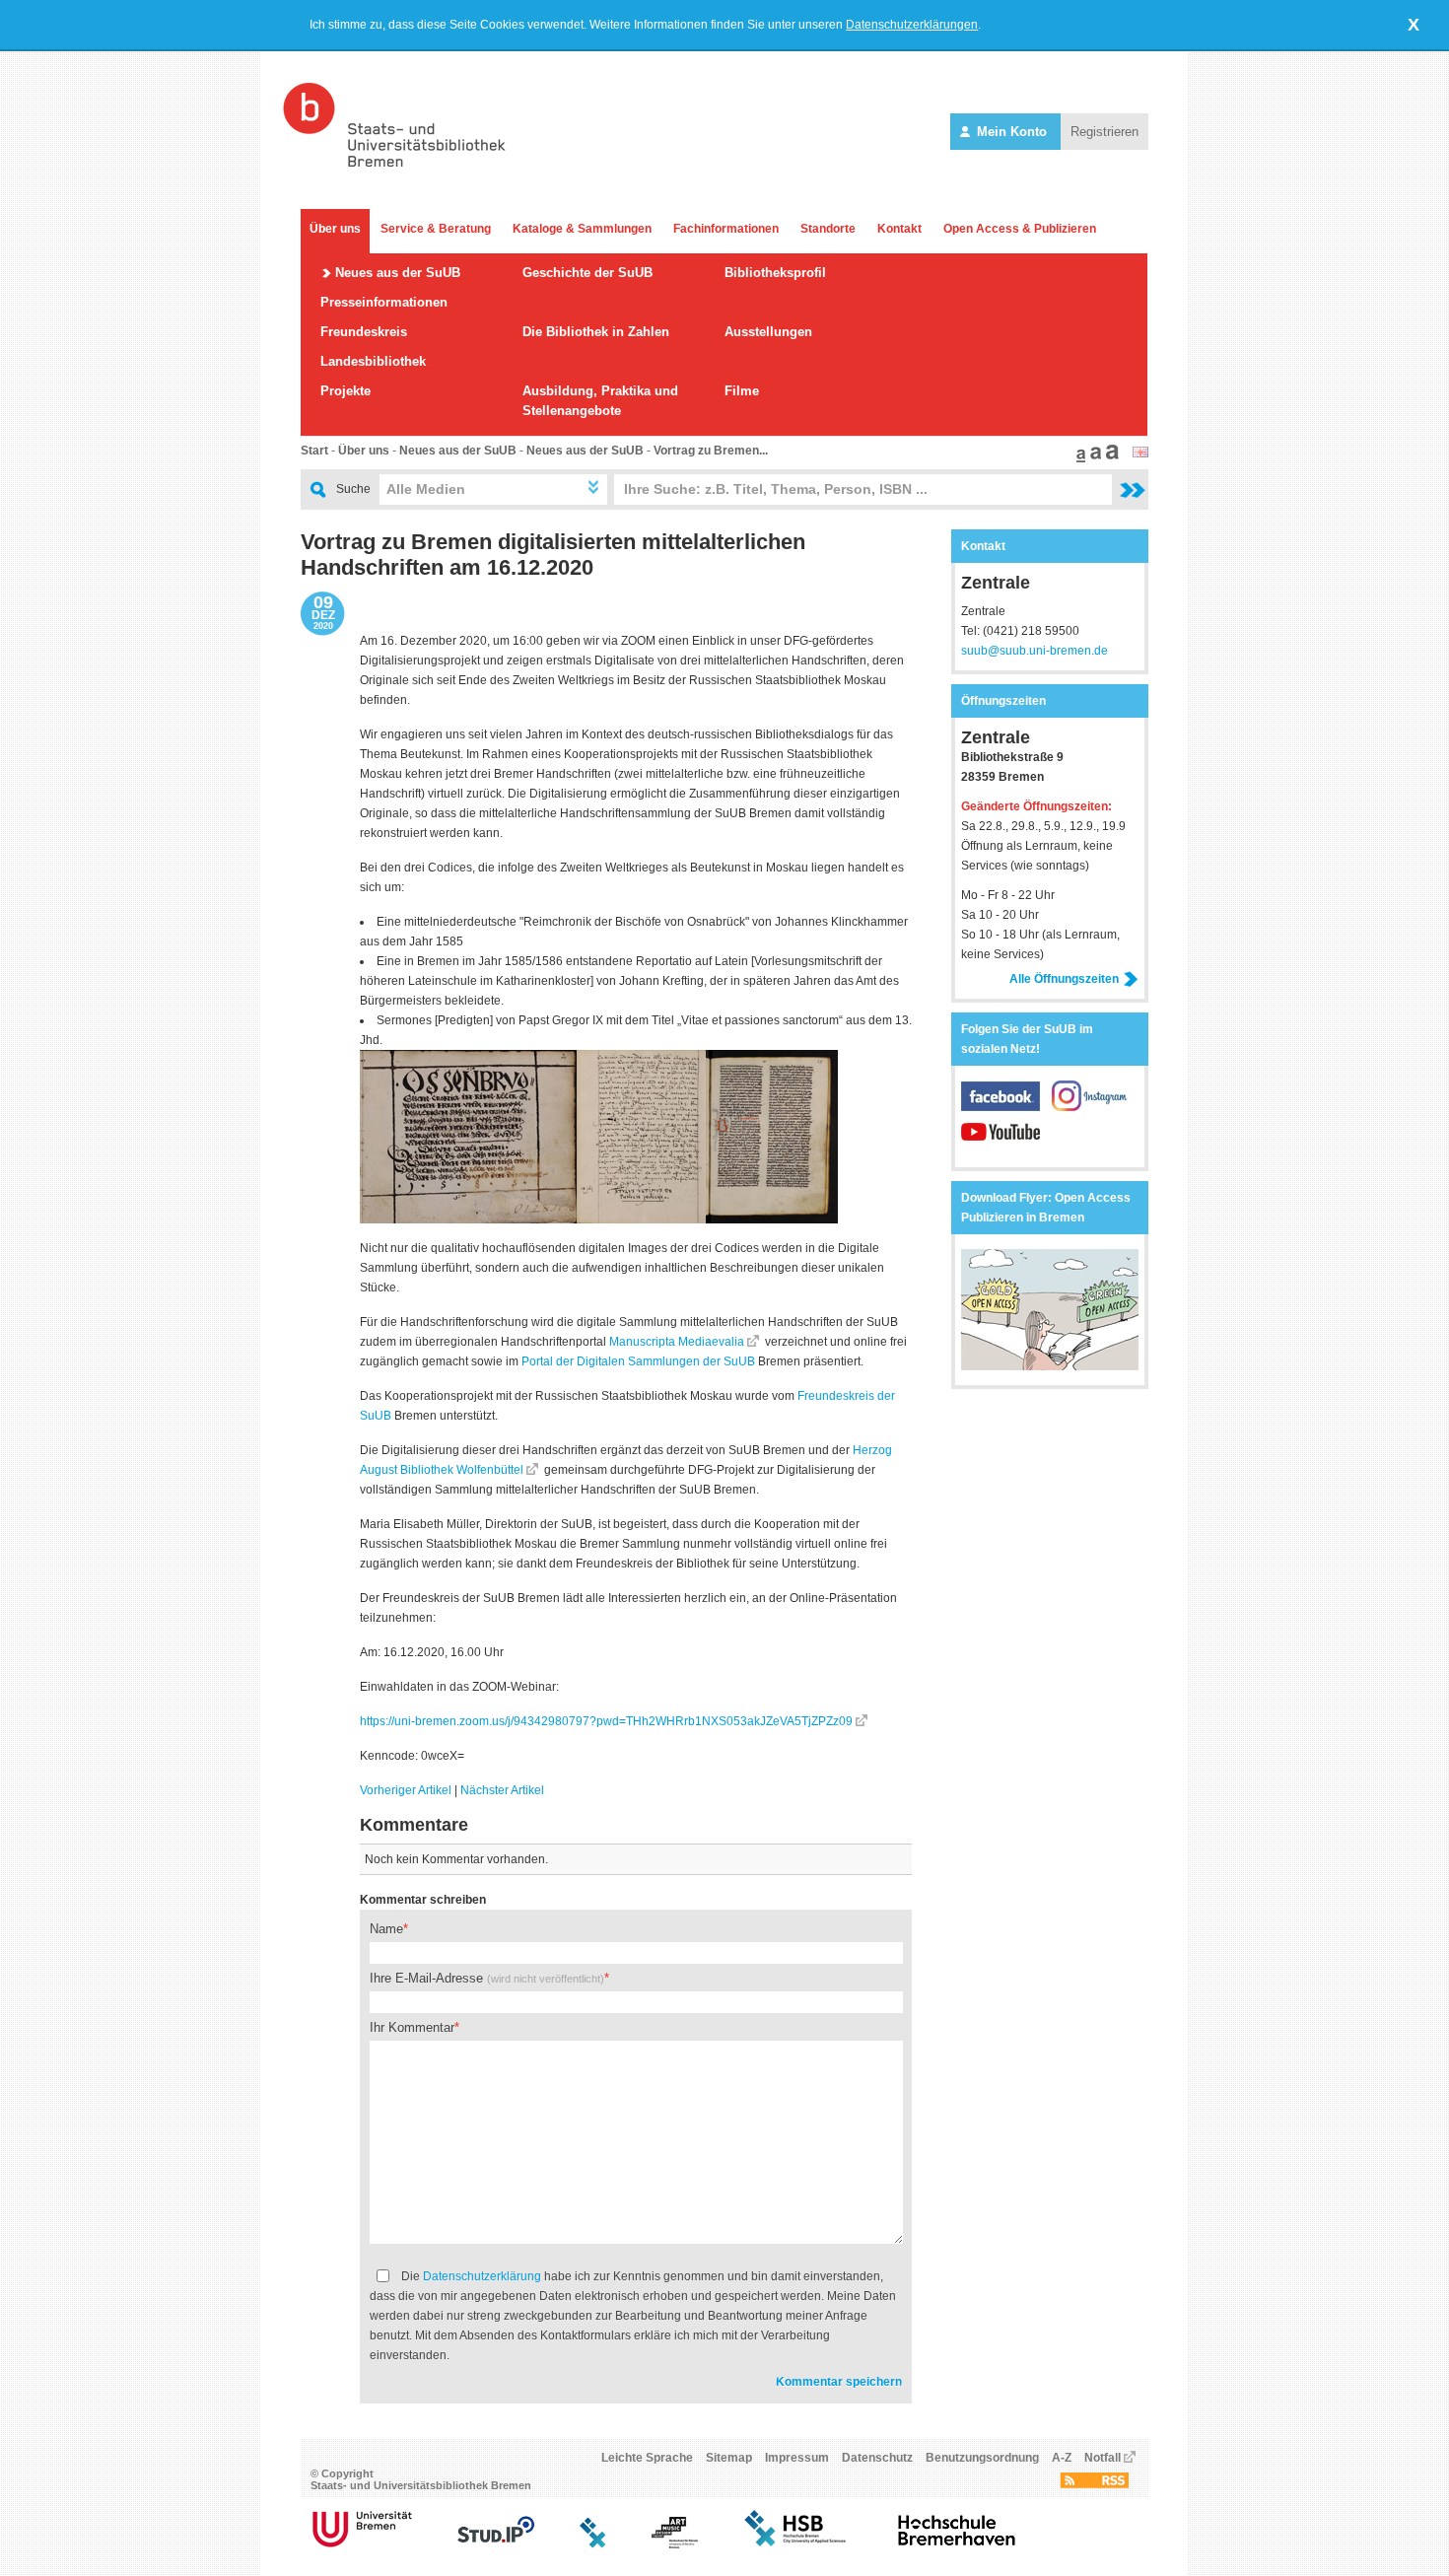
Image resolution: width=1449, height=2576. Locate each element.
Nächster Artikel (502, 1790)
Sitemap (729, 2458)
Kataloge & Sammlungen (582, 229)
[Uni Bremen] (362, 2544)
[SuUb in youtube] (1000, 1143)
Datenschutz (877, 2458)
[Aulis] (593, 2544)
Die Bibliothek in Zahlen (596, 332)
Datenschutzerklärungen (912, 25)
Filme (742, 391)
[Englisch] (1140, 453)
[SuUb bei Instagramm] (1091, 1107)
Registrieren (1104, 132)
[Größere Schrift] (1093, 458)
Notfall (1103, 2458)
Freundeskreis (364, 332)
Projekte (345, 391)
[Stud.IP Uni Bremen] (496, 2544)
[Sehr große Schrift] (1110, 458)
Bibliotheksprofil (775, 273)
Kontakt (899, 229)
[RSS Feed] (1094, 2484)
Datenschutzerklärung (482, 2276)
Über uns (335, 229)
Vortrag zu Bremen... (711, 451)
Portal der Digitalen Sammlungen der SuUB (638, 1361)
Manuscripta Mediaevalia (677, 1342)
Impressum (797, 2458)
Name (386, 1929)
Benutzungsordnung (982, 2458)
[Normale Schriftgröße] (1078, 458)
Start (314, 451)
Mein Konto (1012, 132)
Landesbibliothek (373, 361)
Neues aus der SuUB (398, 273)
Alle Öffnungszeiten (1064, 979)
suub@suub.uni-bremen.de (1035, 651)
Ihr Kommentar (412, 2027)
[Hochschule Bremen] (797, 2544)
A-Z (1062, 2458)
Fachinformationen (726, 229)
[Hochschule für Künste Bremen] (675, 2544)
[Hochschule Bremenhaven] (957, 2544)
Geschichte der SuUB (587, 273)
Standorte (828, 229)
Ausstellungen (768, 332)
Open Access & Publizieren (1020, 229)
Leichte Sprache (647, 2458)
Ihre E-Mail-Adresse (487, 1978)
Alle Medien (426, 489)
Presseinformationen (384, 302)
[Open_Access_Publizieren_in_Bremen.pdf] (1050, 1366)
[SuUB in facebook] (1006, 1107)
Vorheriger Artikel (406, 1790)
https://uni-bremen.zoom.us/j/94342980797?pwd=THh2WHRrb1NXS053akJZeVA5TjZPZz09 (606, 1721)
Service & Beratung (436, 229)
